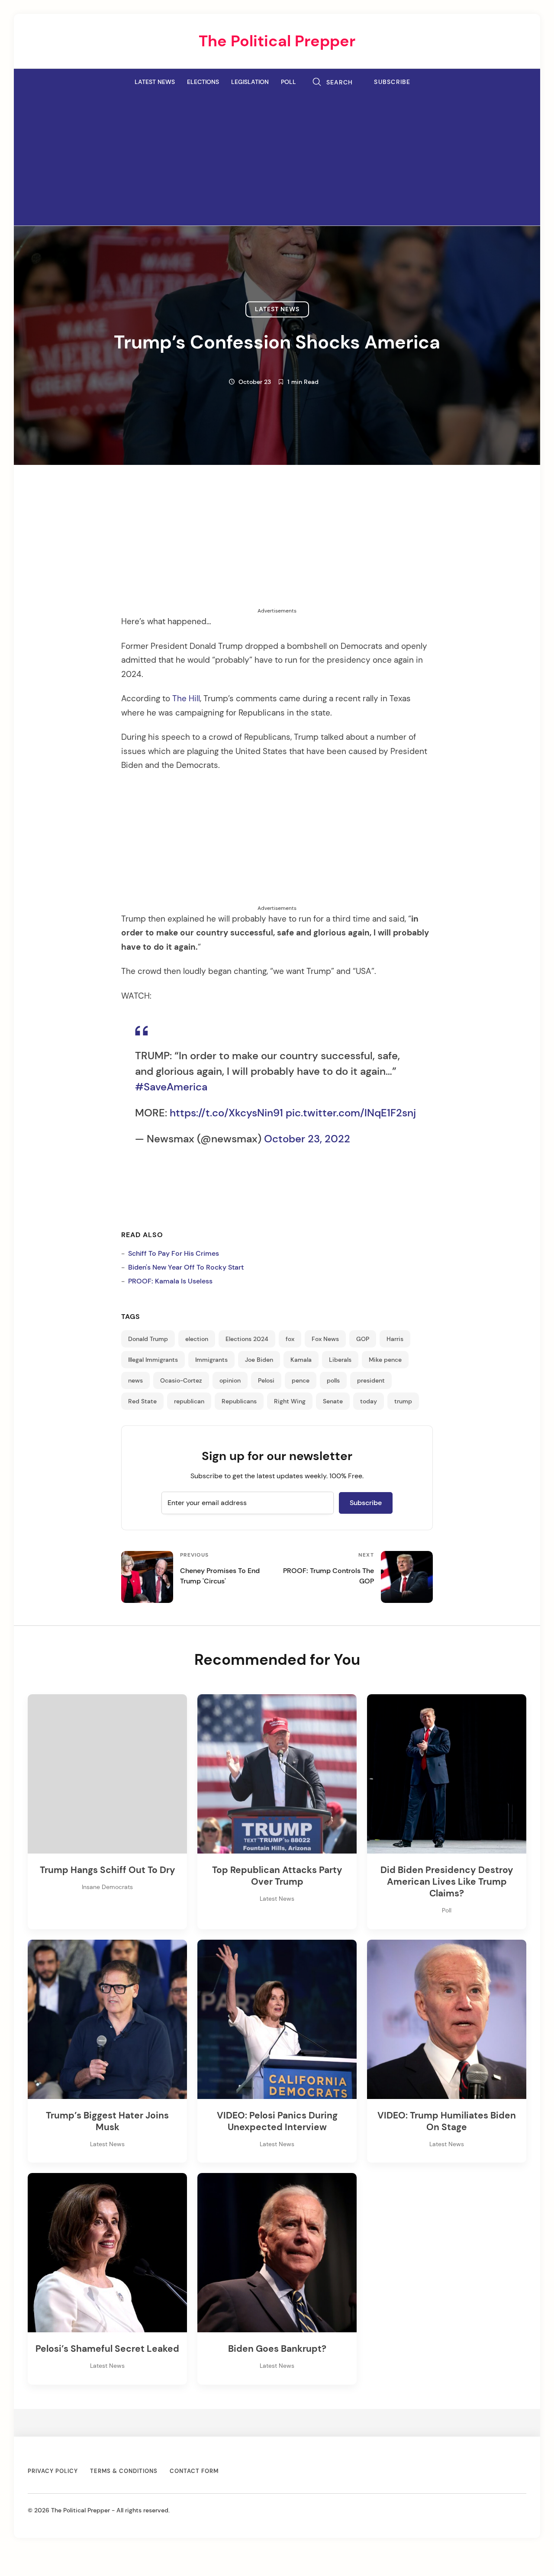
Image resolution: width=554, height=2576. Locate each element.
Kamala (301, 1360)
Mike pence (385, 1360)
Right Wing (290, 1401)
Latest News (155, 82)
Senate (333, 1401)
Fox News (325, 1339)
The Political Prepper (277, 41)
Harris (395, 1339)
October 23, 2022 (307, 1139)
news (135, 1380)
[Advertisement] (277, 157)
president (371, 1380)
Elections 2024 (247, 1339)
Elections (203, 82)
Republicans (239, 1401)
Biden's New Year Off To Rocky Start (186, 1267)
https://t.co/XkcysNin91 (226, 1113)
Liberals (340, 1360)
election (197, 1339)
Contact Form (194, 2471)
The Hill (186, 699)
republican (189, 1401)
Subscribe (392, 82)
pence (301, 1380)
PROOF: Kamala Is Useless (170, 1281)
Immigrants (211, 1360)
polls (333, 1380)
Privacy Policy (53, 2471)
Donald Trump (148, 1339)
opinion (230, 1380)
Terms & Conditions (124, 2471)
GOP (363, 1339)
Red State (142, 1401)
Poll (288, 82)
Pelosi (266, 1380)
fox (290, 1339)
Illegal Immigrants (153, 1360)
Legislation (250, 82)
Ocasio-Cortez (181, 1380)
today (369, 1401)
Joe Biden (259, 1360)
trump (403, 1401)
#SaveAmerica (171, 1087)
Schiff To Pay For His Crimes (174, 1253)
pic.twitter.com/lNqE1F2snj (351, 1113)
